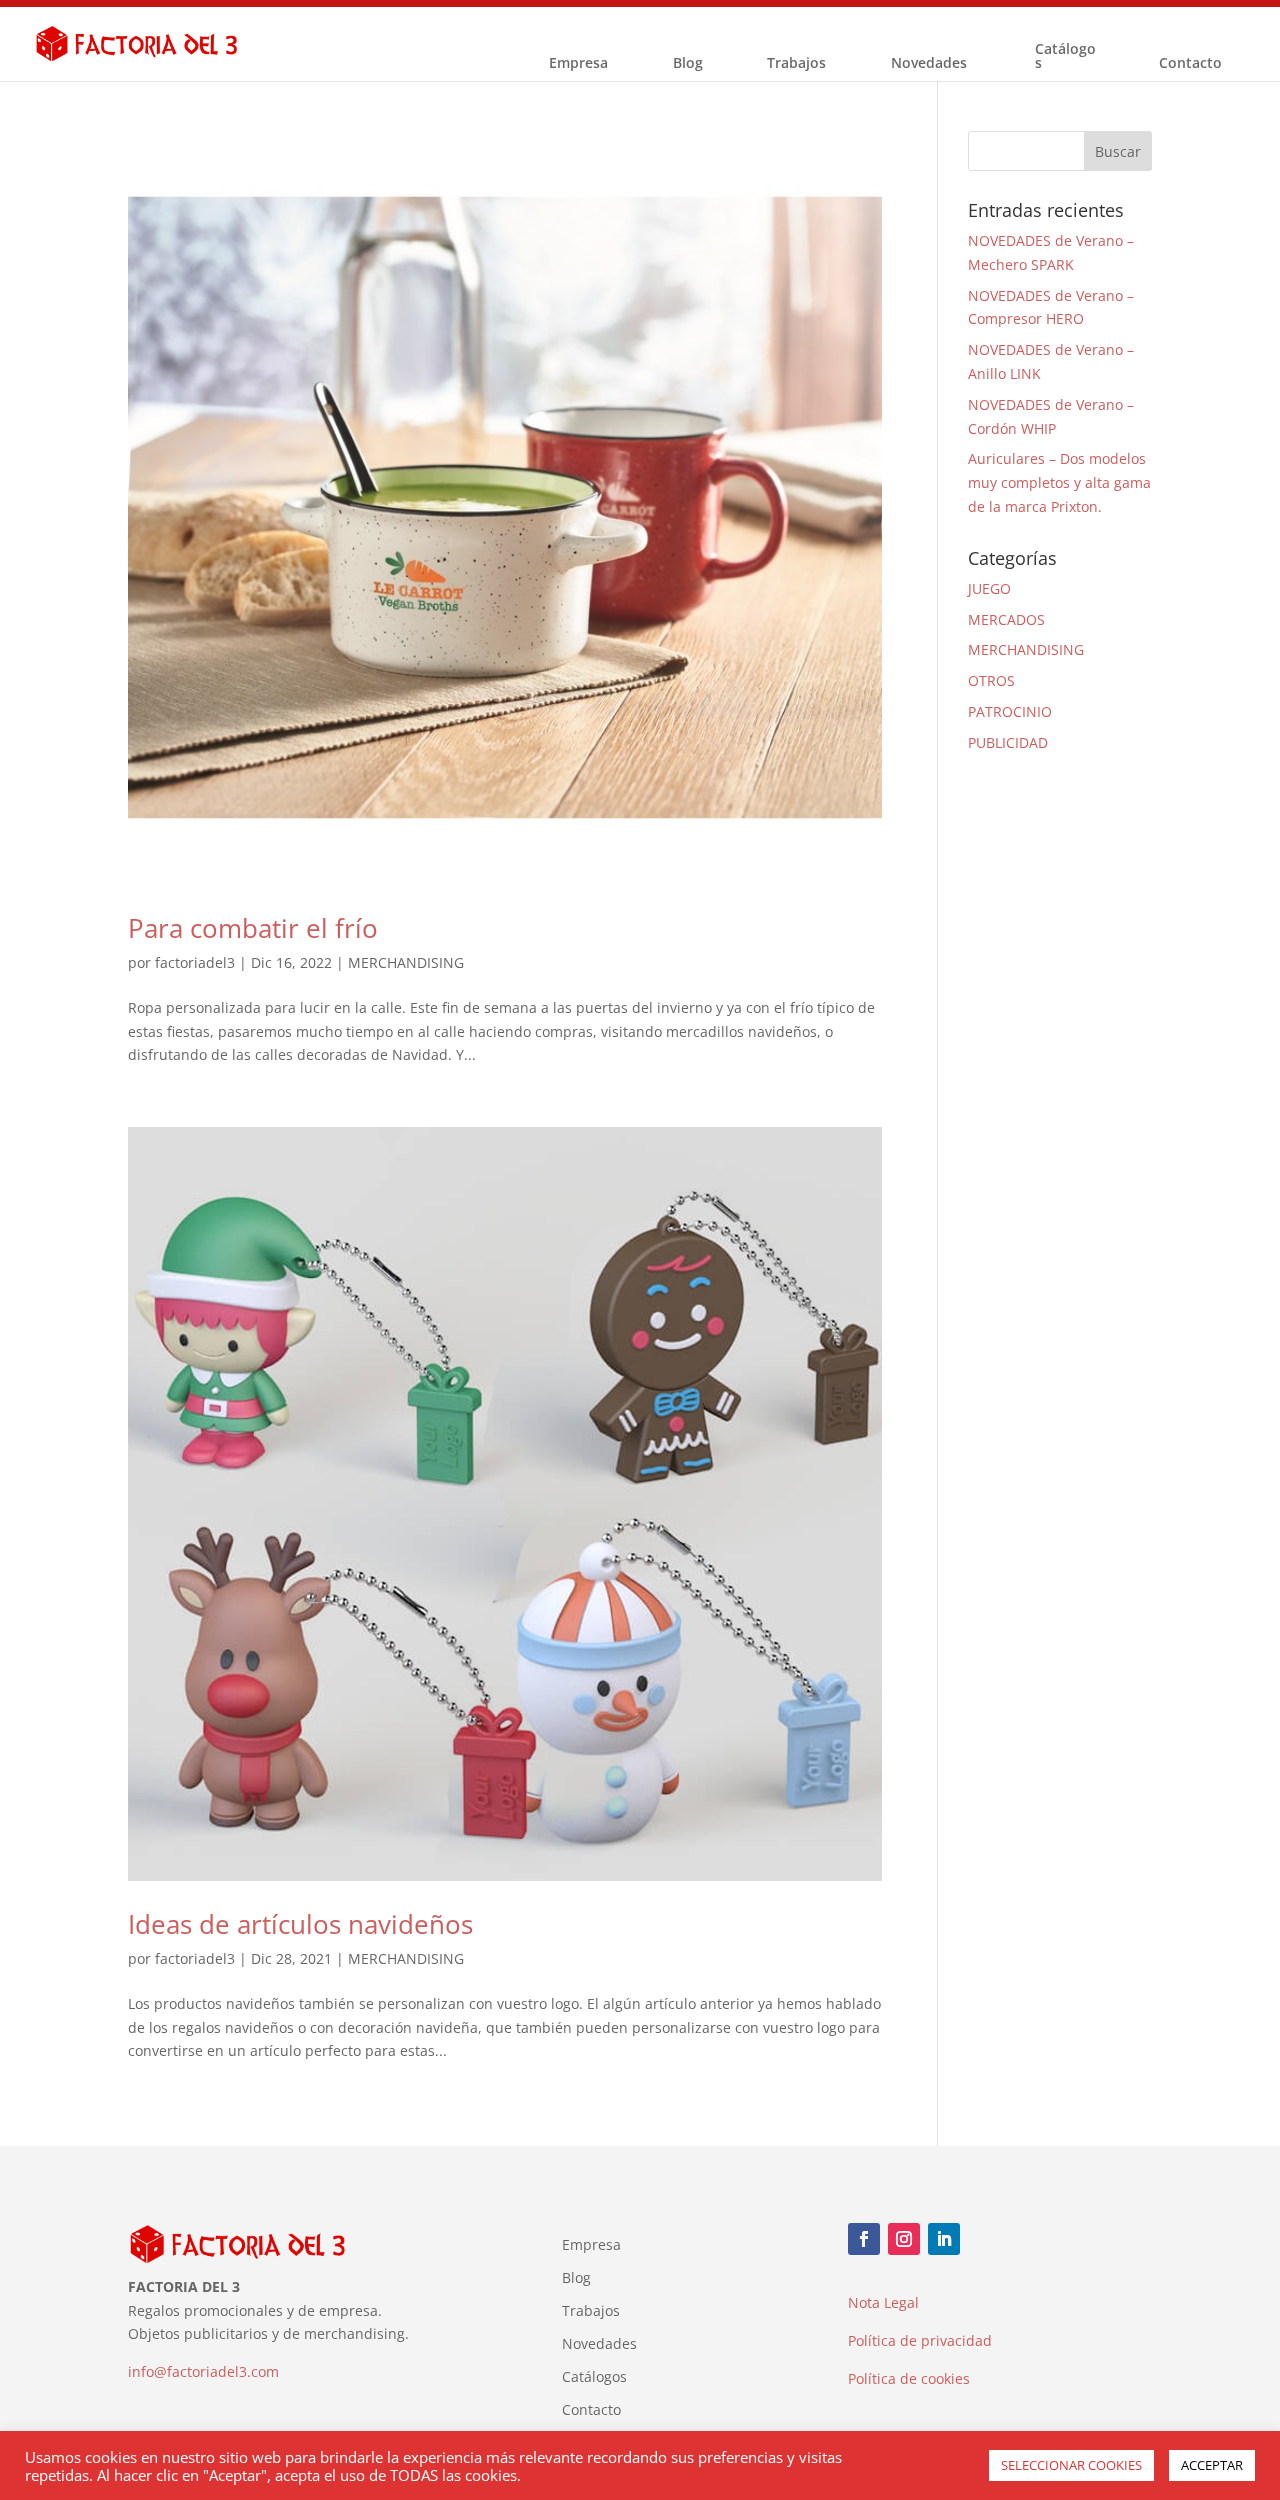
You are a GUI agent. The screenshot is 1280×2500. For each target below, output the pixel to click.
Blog (688, 64)
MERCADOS (1006, 619)
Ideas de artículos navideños (300, 1924)
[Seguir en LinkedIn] (944, 2239)
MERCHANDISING (406, 962)
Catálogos (1065, 57)
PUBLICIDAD (1008, 742)
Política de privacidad (920, 2340)
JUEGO (989, 588)
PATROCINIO (1010, 711)
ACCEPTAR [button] (1212, 2465)
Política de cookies (909, 2378)
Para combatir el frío (253, 928)
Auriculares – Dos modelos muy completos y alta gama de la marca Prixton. (1059, 482)
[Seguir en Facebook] (864, 2239)
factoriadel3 (195, 962)
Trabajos (796, 64)
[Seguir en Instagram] (904, 2239)
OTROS (991, 680)
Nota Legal (883, 2302)
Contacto (1190, 64)
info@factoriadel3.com (203, 2371)
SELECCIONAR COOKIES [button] (1071, 2465)
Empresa (578, 64)
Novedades (929, 64)
